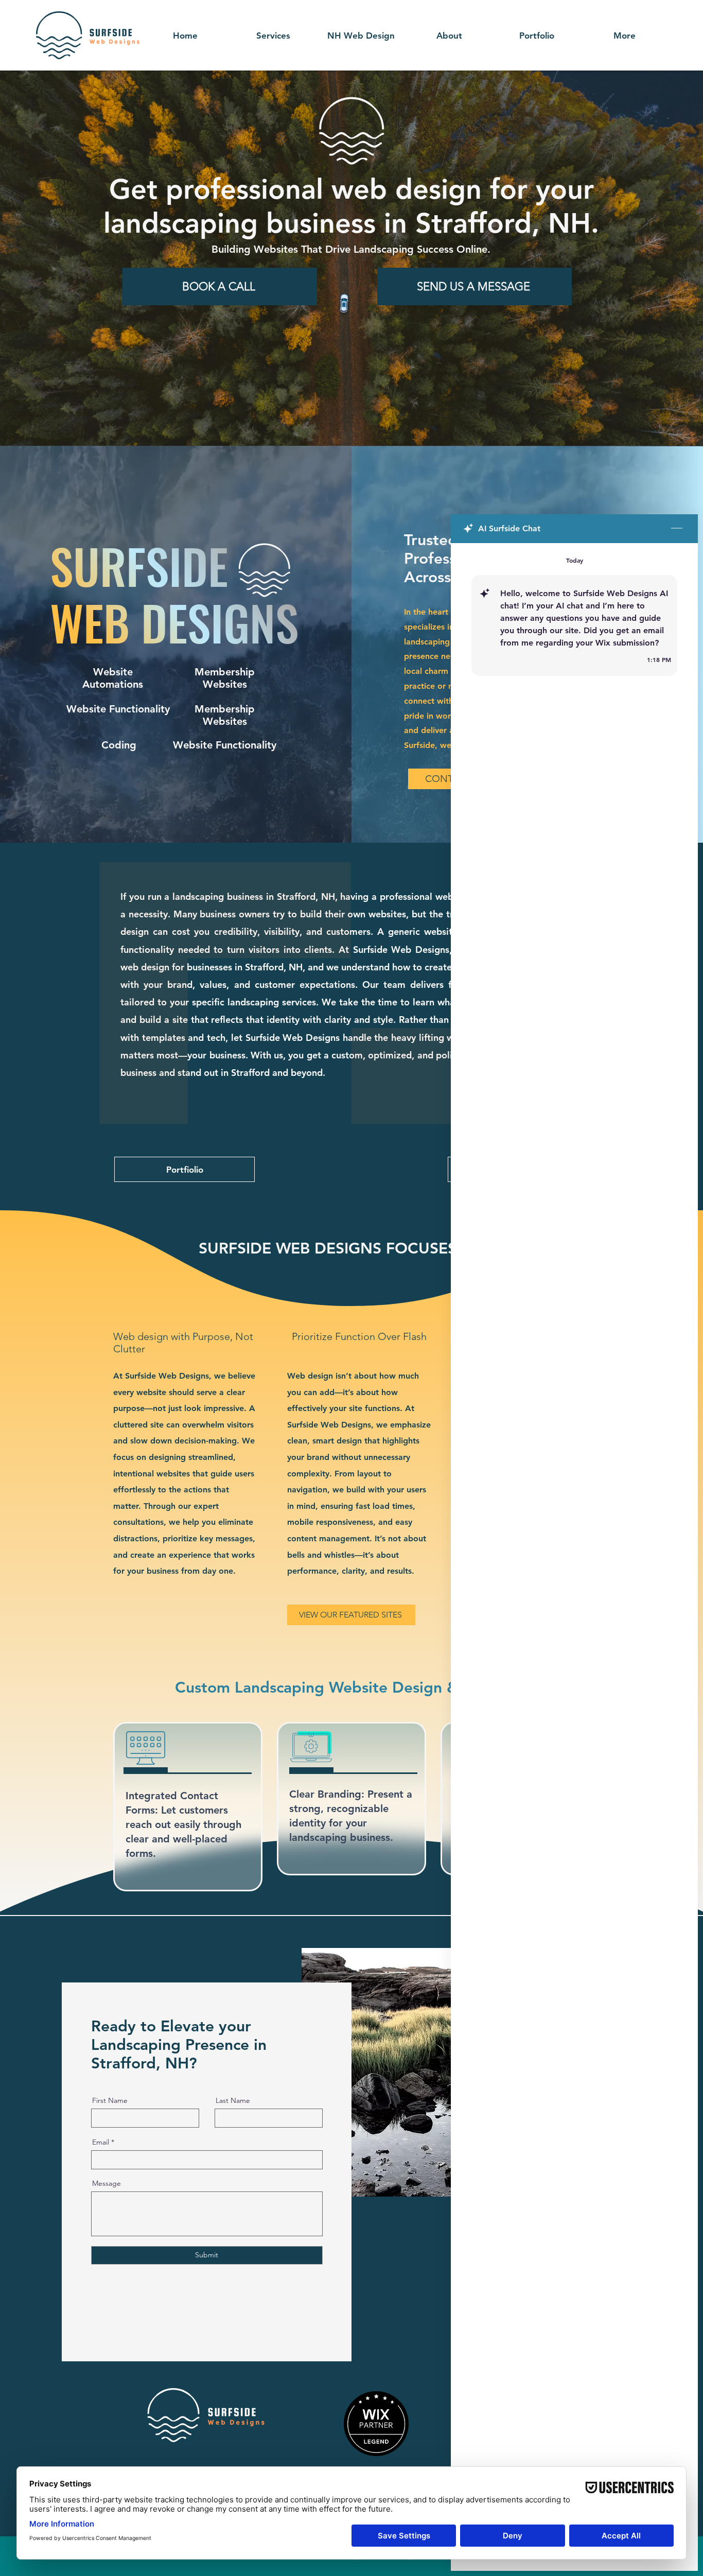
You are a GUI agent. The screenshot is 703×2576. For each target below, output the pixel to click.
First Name (110, 2100)
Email (101, 2142)
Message (107, 2183)
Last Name (233, 2100)
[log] (574, 1533)
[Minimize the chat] (677, 529)
